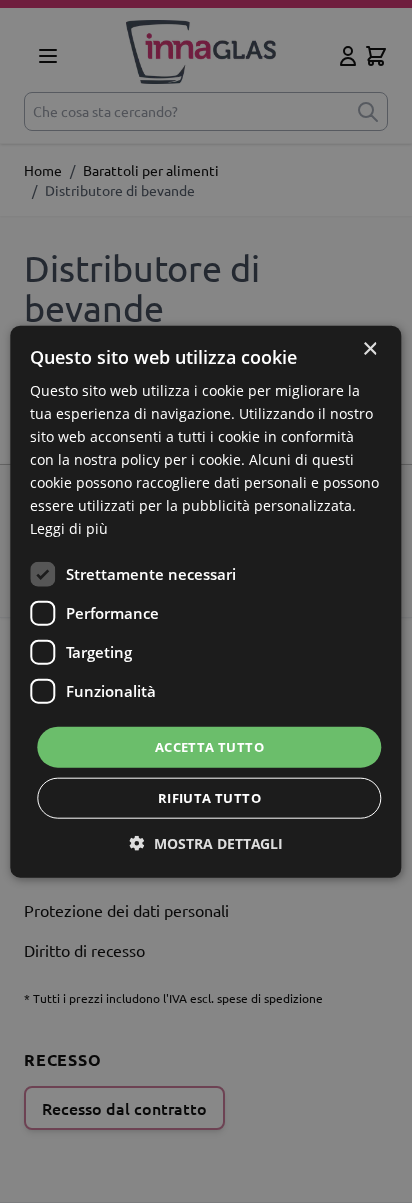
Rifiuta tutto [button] (209, 798)
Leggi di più (69, 528)
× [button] (369, 348)
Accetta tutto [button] (209, 746)
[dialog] (206, 601)
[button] (206, 843)
